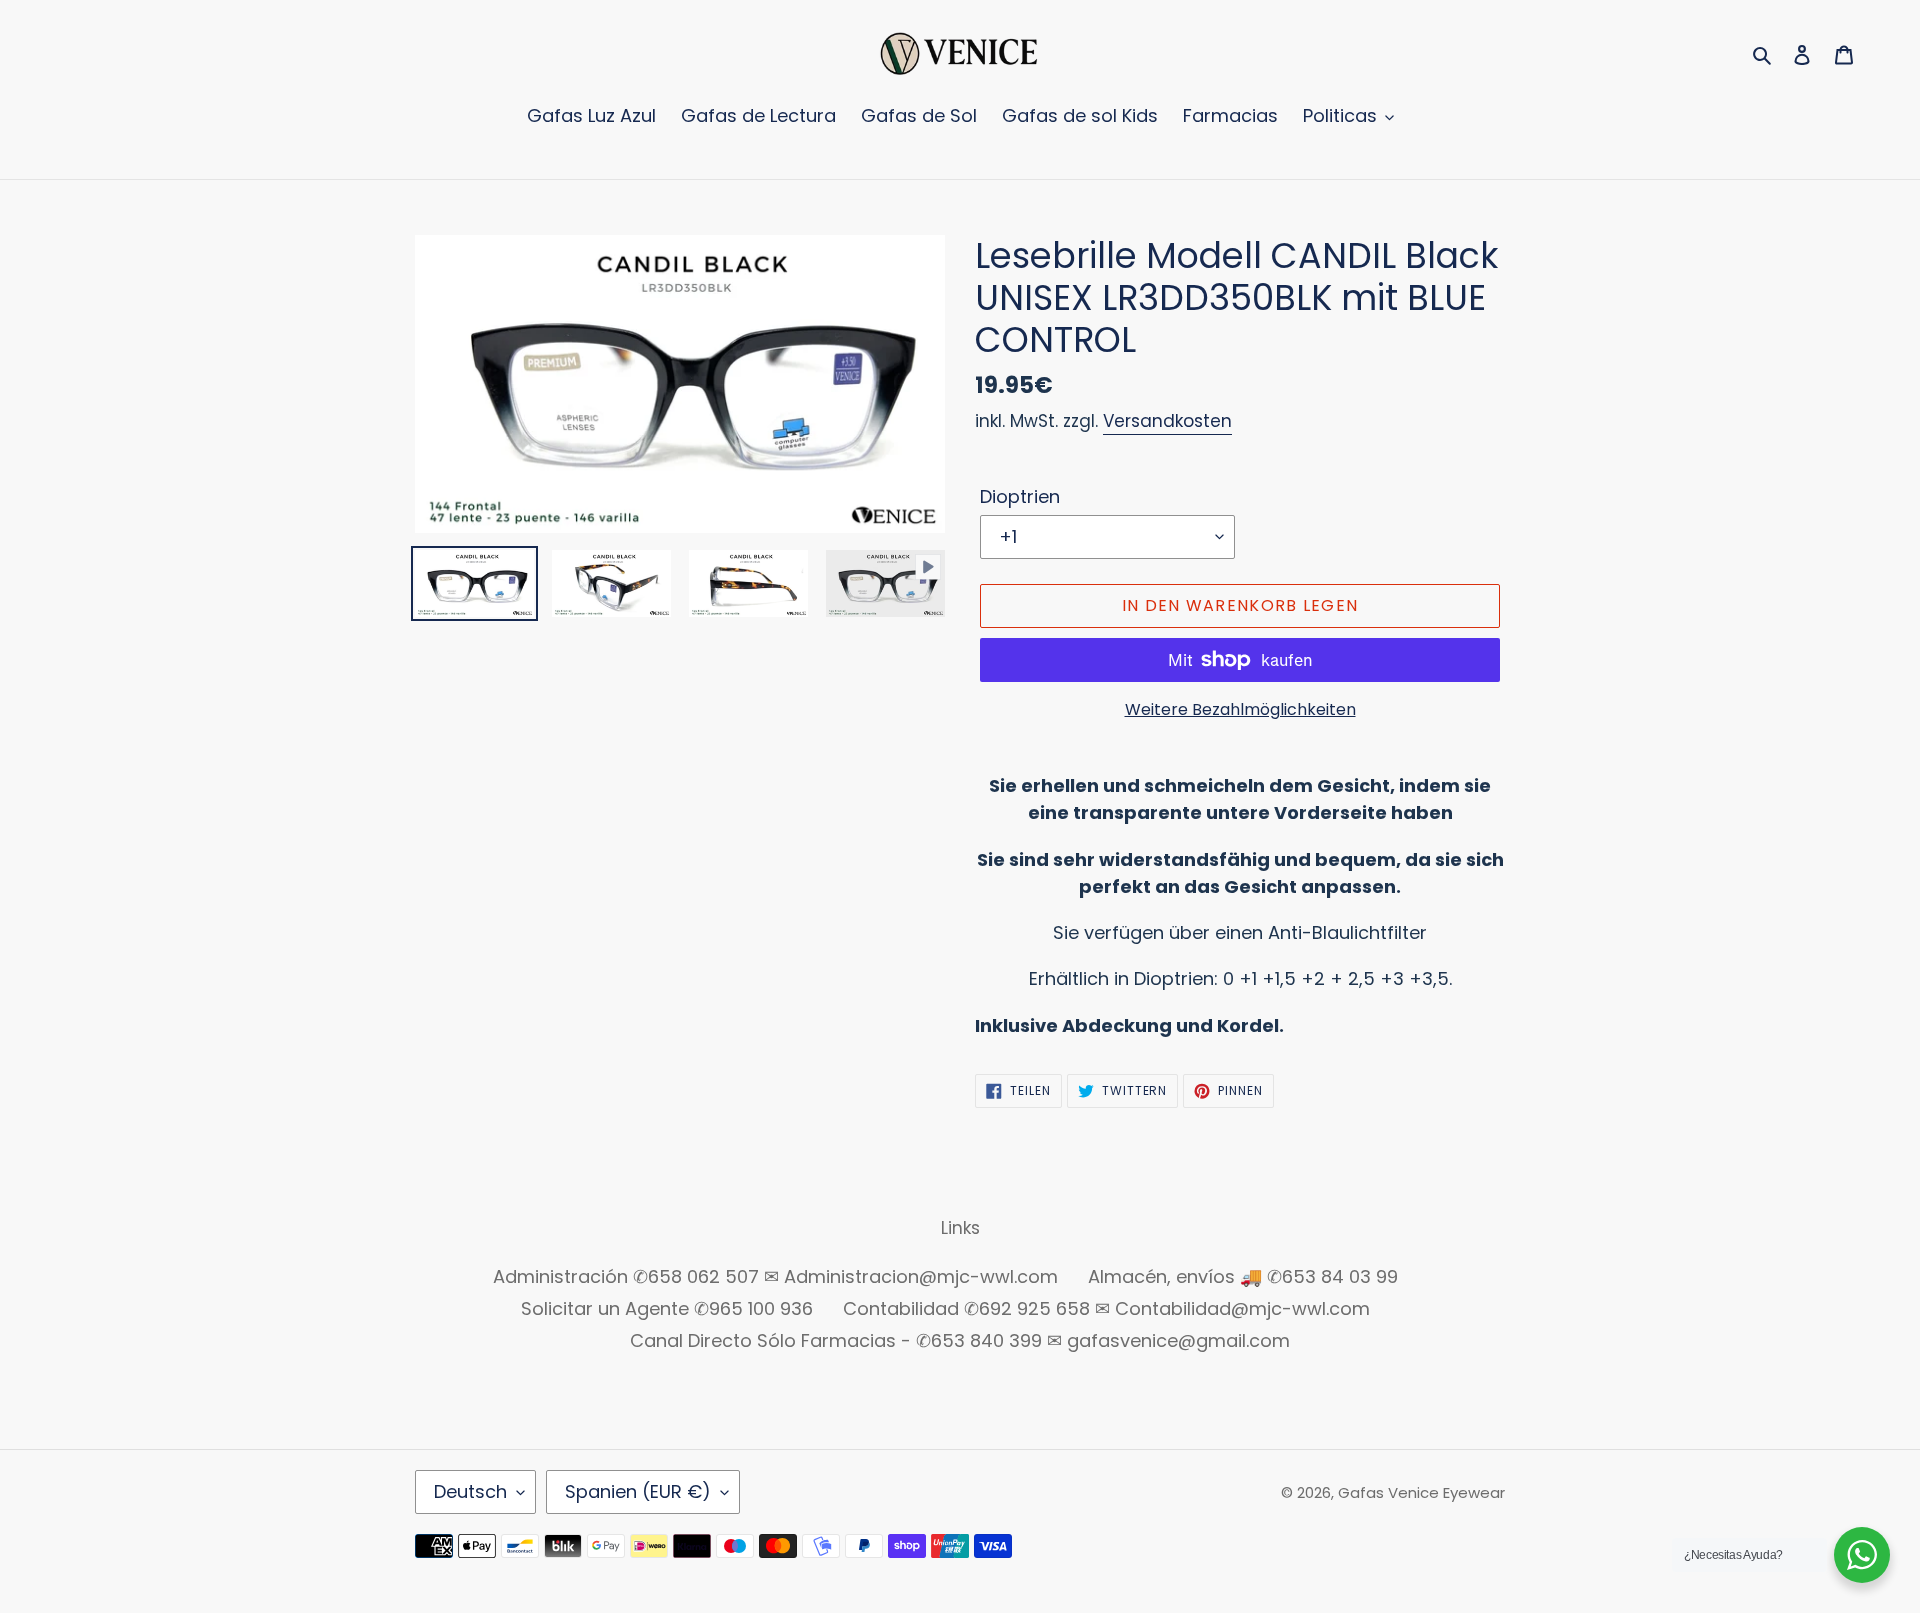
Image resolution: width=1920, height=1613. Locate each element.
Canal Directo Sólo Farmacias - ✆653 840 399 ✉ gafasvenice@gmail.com (960, 1340)
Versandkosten (1167, 421)
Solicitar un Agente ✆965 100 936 (667, 1308)
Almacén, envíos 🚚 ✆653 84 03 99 (1243, 1276)
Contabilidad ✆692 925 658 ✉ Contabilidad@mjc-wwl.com (1106, 1308)
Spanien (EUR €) (638, 1491)
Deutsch (470, 1491)
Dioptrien (1020, 496)
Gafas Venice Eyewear (1421, 1492)
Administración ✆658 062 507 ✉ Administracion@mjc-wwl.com (775, 1276)
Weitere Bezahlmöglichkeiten (1240, 709)
